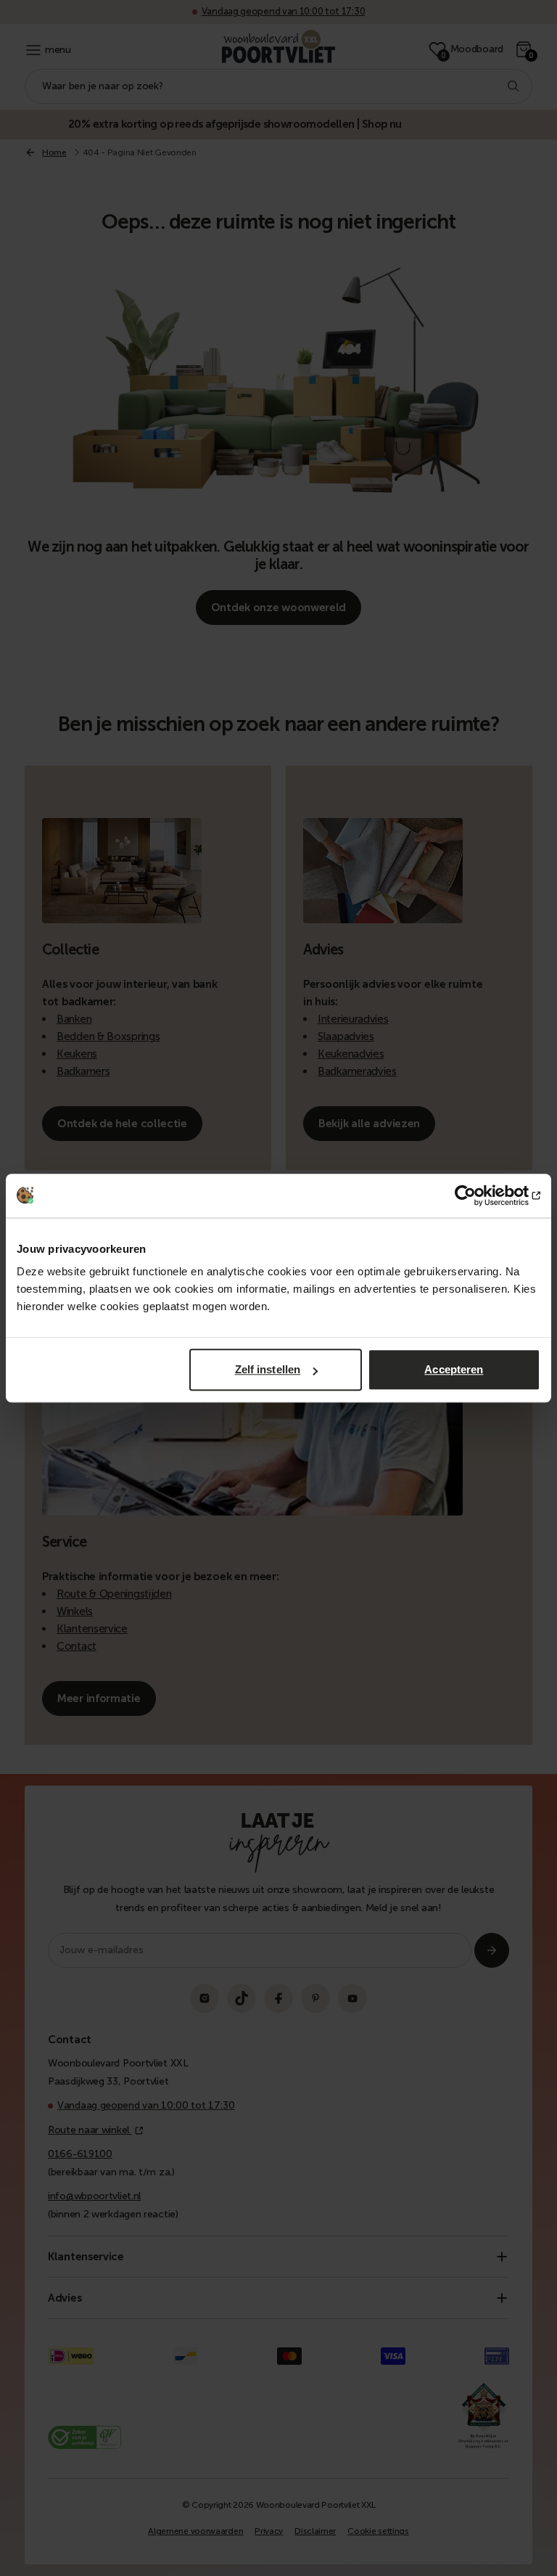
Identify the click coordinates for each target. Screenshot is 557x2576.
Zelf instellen (268, 1369)
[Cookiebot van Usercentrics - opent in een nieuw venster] (477, 1195)
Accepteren (454, 1369)
